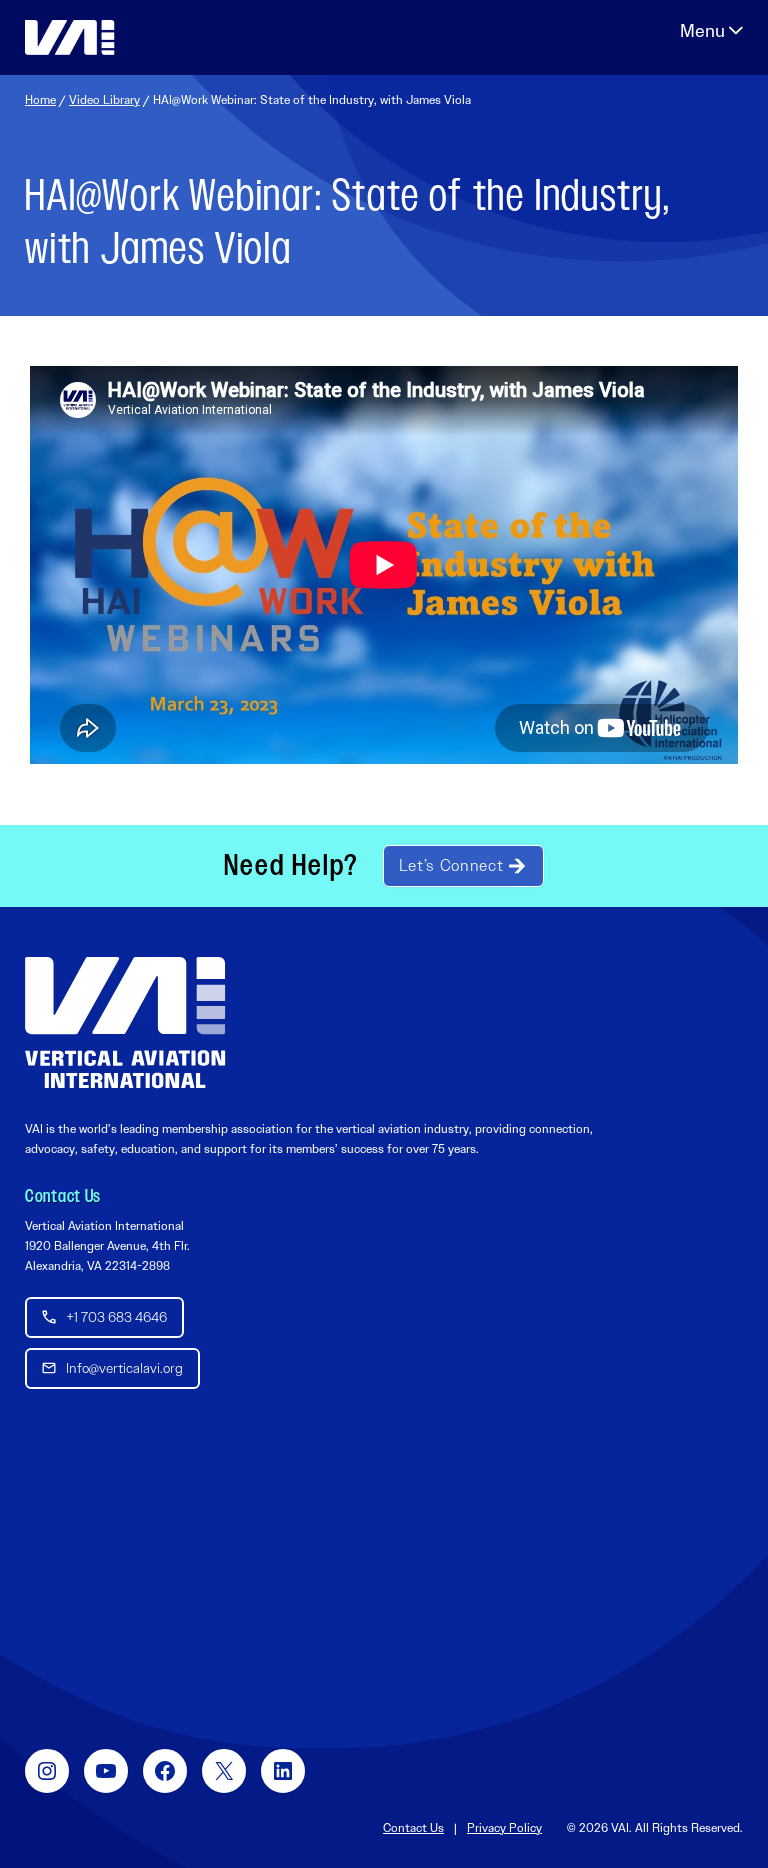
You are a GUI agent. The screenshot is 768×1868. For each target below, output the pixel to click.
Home (40, 100)
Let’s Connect (451, 865)
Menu (711, 31)
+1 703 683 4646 (116, 1317)
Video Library (104, 100)
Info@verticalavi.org (124, 1368)
